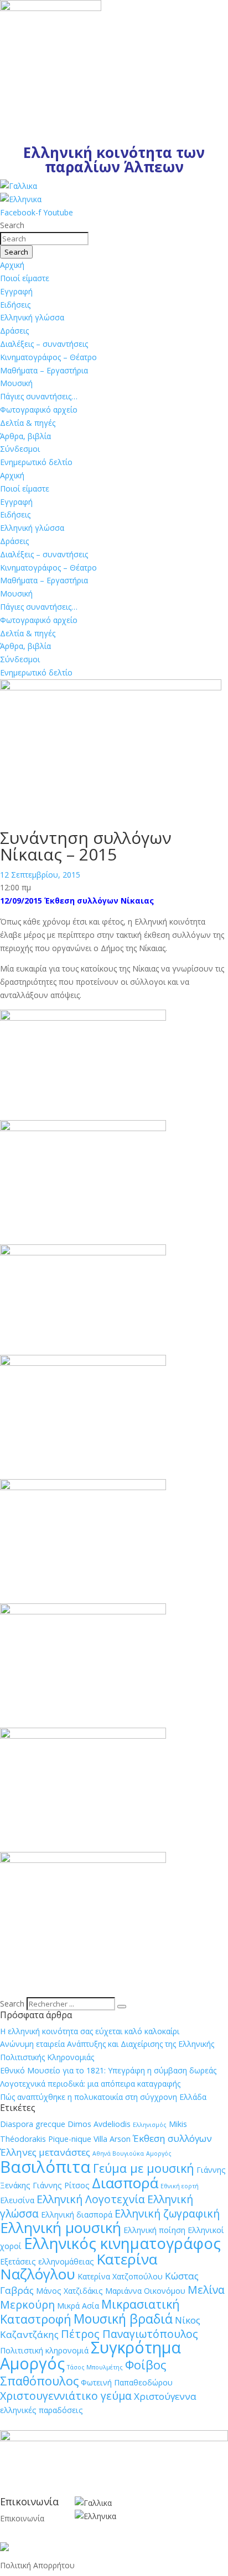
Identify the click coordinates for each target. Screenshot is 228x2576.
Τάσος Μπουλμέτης (95, 2367)
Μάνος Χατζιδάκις (69, 2291)
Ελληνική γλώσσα (32, 317)
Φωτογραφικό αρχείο (39, 410)
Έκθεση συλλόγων (172, 2138)
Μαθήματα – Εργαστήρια (44, 370)
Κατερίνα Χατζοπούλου (120, 2276)
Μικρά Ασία (78, 2306)
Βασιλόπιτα (45, 2167)
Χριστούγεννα (165, 2396)
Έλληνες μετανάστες (45, 2152)
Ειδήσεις (15, 305)
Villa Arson (112, 2139)
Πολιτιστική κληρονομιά (44, 2350)
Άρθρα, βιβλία (25, 436)
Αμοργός (159, 2153)
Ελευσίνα (17, 2200)
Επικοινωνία (22, 2518)
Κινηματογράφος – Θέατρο (48, 357)
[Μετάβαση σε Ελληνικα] (21, 199)
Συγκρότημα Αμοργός (90, 2355)
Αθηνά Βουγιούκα (118, 2153)
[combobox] (44, 239)
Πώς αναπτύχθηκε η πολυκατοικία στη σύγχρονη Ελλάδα (103, 2097)
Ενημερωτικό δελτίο (36, 462)
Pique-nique (70, 2139)
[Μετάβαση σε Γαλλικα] (19, 186)
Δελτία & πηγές (28, 423)
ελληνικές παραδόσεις (42, 2410)
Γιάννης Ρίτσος (61, 2185)
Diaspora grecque (33, 2124)
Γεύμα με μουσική (144, 2168)
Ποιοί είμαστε (25, 278)
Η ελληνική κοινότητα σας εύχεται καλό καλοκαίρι (90, 2031)
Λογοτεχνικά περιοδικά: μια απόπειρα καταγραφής (90, 2084)
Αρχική (12, 265)
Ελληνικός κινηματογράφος (122, 2243)
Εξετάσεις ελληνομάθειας (47, 2261)
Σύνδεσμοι (20, 449)
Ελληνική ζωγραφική (167, 2213)
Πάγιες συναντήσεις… (39, 396)
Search (12, 2004)
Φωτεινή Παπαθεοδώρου (127, 2382)
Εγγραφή (16, 291)
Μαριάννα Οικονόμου (145, 2291)
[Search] (122, 2007)
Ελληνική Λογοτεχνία (91, 2199)
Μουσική (16, 383)
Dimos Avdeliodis (99, 2124)
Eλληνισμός (150, 2125)
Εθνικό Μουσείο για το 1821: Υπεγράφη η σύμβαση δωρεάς (108, 2070)
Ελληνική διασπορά (77, 2215)
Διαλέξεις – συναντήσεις (44, 344)
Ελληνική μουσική (61, 2227)
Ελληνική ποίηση (154, 2230)
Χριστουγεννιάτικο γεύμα (66, 2396)
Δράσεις (14, 331)
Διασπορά (125, 2183)
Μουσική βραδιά (123, 2319)
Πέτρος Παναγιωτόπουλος (129, 2334)
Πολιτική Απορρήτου (37, 2565)
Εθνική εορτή (180, 2186)
